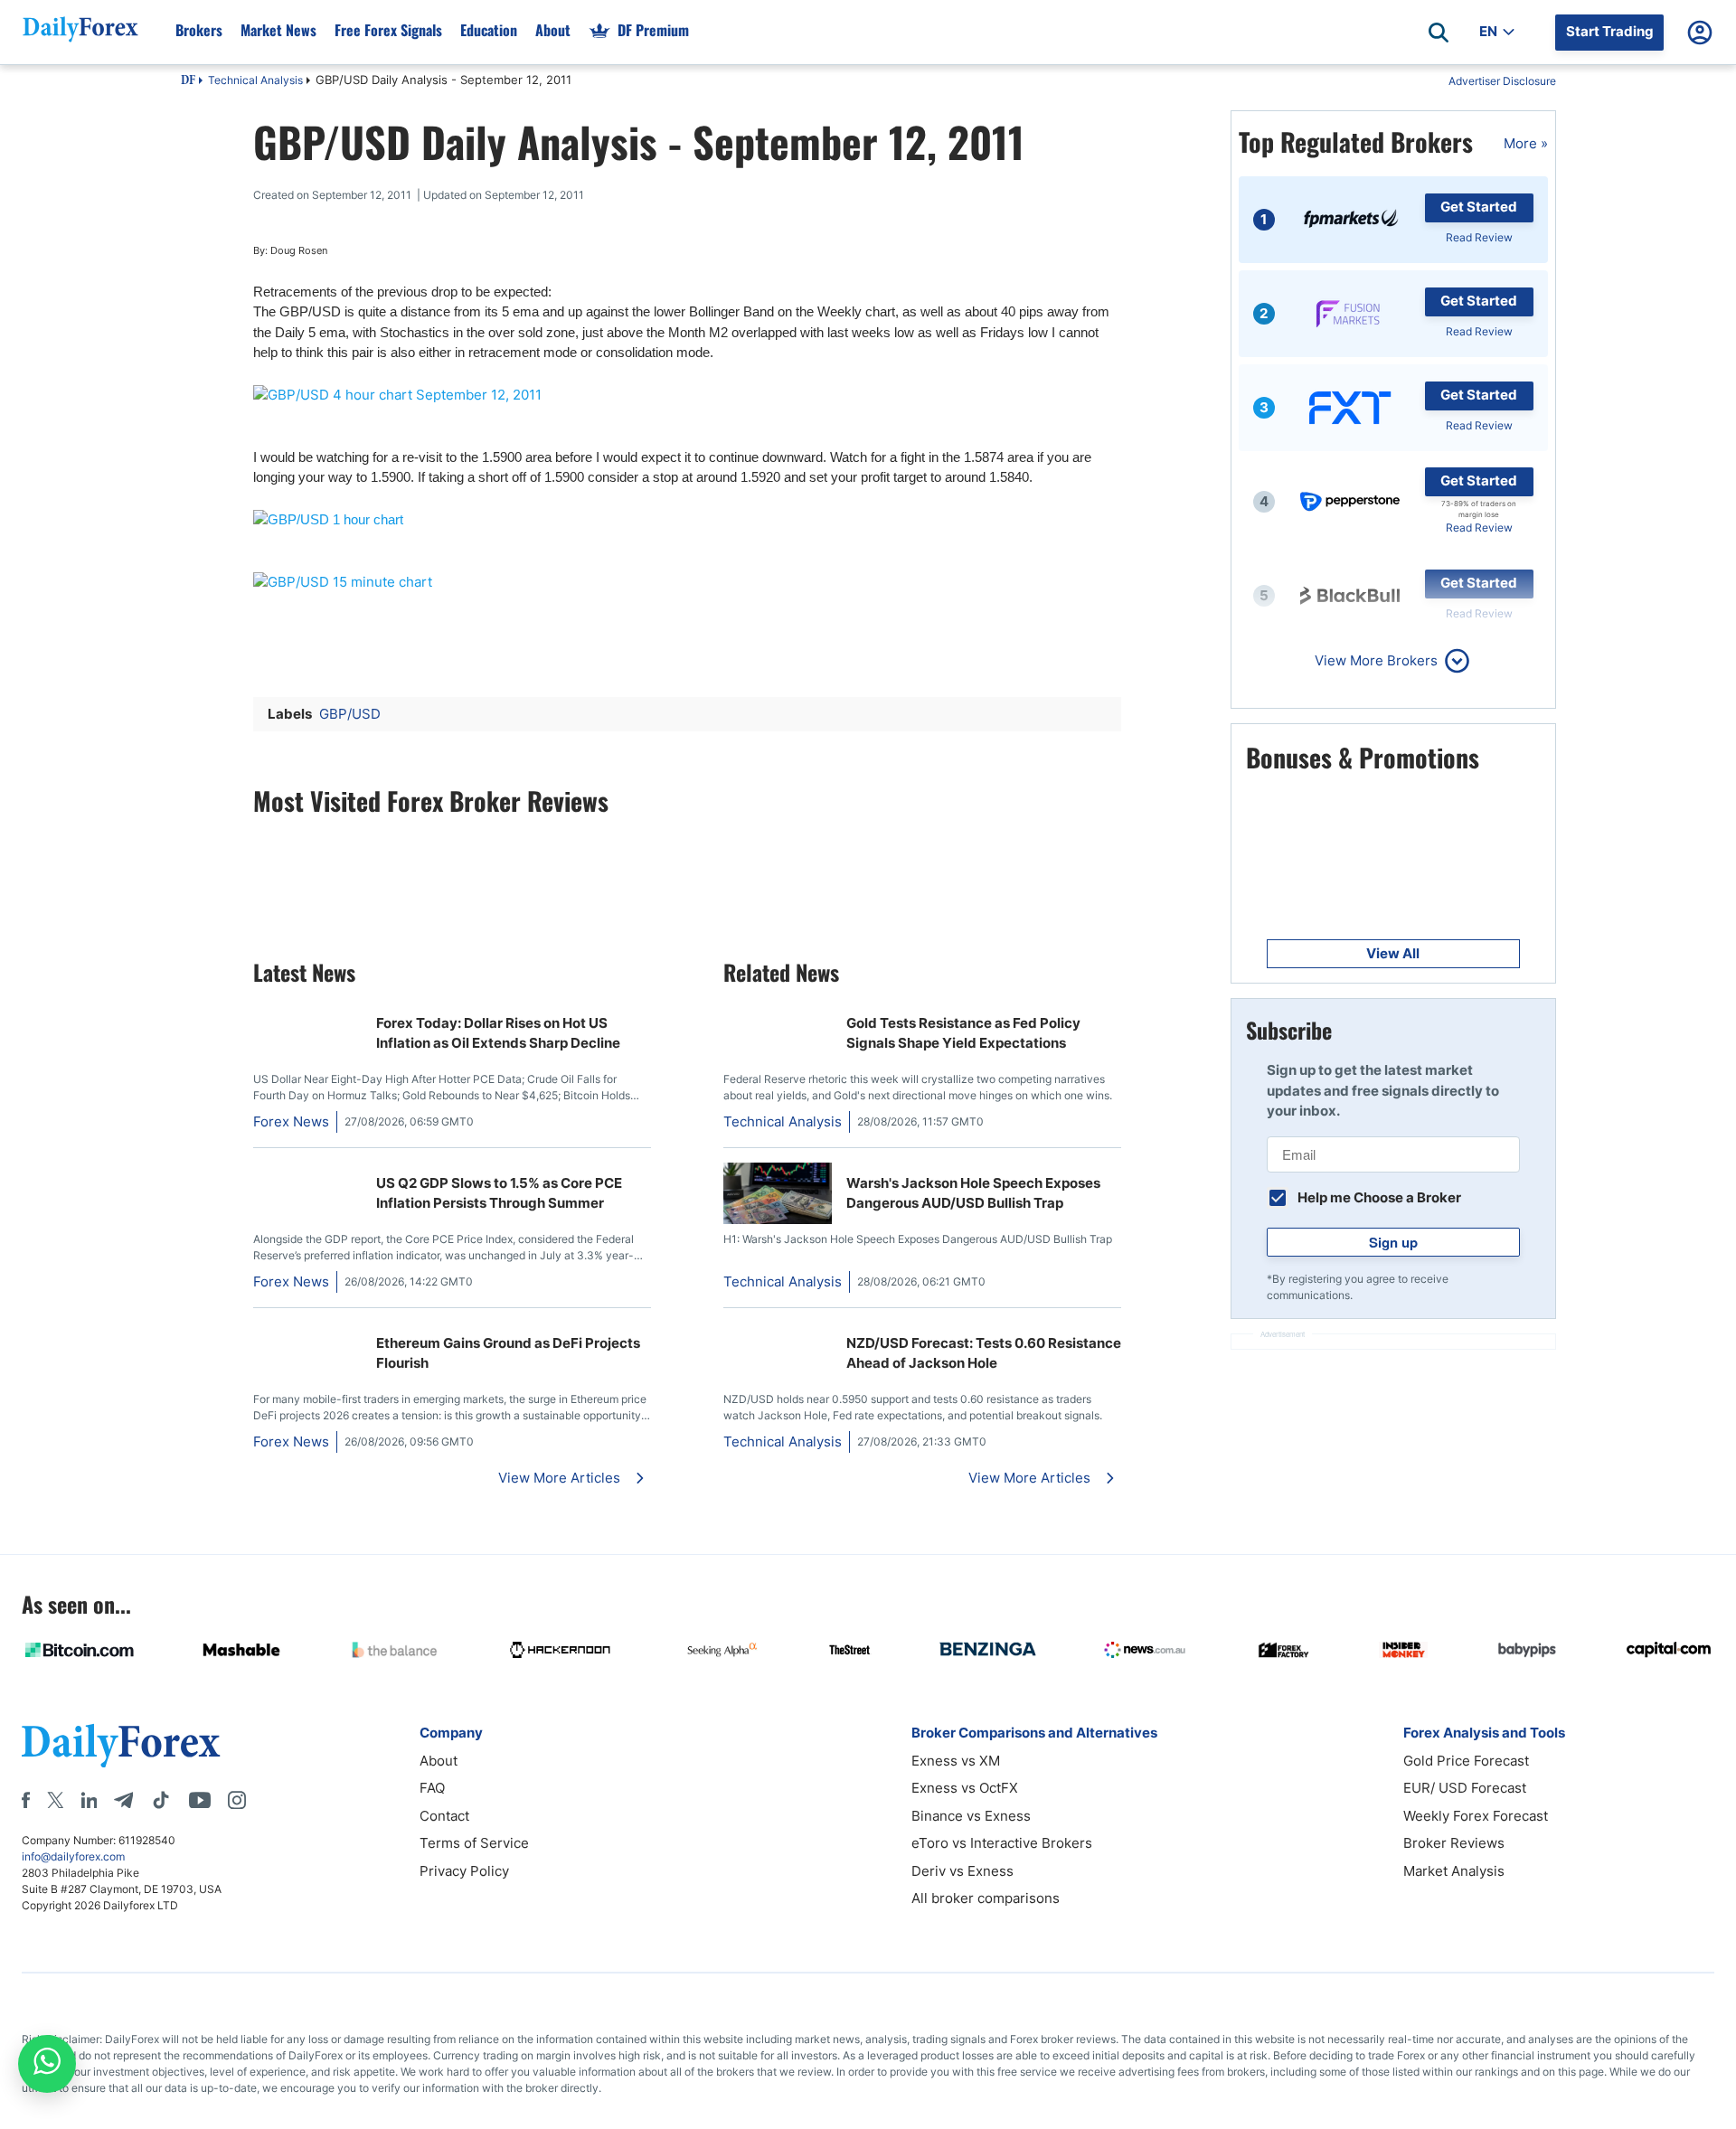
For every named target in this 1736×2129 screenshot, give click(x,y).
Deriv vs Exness (962, 1871)
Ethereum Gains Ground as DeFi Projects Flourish (508, 1353)
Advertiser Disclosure (1502, 81)
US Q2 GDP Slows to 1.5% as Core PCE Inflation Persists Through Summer (499, 1193)
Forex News (291, 1121)
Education (489, 30)
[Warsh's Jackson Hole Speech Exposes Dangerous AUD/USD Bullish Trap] (778, 1219)
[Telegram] (123, 1800)
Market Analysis (1454, 1871)
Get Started (1479, 207)
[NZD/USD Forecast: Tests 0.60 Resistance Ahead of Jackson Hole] (778, 1332)
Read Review (1479, 237)
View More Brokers (1376, 660)
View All (1393, 953)
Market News (278, 30)
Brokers (199, 30)
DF (188, 81)
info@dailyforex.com (73, 1856)
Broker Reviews (1454, 1843)
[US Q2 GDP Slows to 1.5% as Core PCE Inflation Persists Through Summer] (307, 1172)
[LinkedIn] (89, 1800)
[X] (55, 1800)
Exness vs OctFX (965, 1788)
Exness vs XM (956, 1761)
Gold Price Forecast (1466, 1761)
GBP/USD (350, 714)
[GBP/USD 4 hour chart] (687, 396)
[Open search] (1439, 33)
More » (1526, 143)
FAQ (432, 1788)
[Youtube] (200, 1800)
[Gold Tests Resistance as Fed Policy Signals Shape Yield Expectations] (778, 1012)
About (553, 30)
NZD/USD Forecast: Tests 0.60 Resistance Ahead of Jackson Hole (984, 1353)
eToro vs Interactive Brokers (1002, 1843)
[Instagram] (237, 1800)
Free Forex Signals (388, 30)
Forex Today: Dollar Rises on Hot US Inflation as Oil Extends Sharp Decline (498, 1033)
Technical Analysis (255, 80)
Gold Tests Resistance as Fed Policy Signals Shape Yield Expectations (963, 1033)
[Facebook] (26, 1800)
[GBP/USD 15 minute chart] (687, 583)
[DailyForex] (121, 1745)
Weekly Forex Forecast (1476, 1816)
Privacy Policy (464, 1871)
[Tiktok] (161, 1800)
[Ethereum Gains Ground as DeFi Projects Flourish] (307, 1332)
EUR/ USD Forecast (1465, 1788)
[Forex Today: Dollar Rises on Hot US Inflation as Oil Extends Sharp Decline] (307, 1012)
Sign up (1393, 1242)
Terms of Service (474, 1843)
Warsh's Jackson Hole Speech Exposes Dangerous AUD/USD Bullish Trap (973, 1193)
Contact (444, 1816)
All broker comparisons (986, 1898)
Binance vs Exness (971, 1816)
